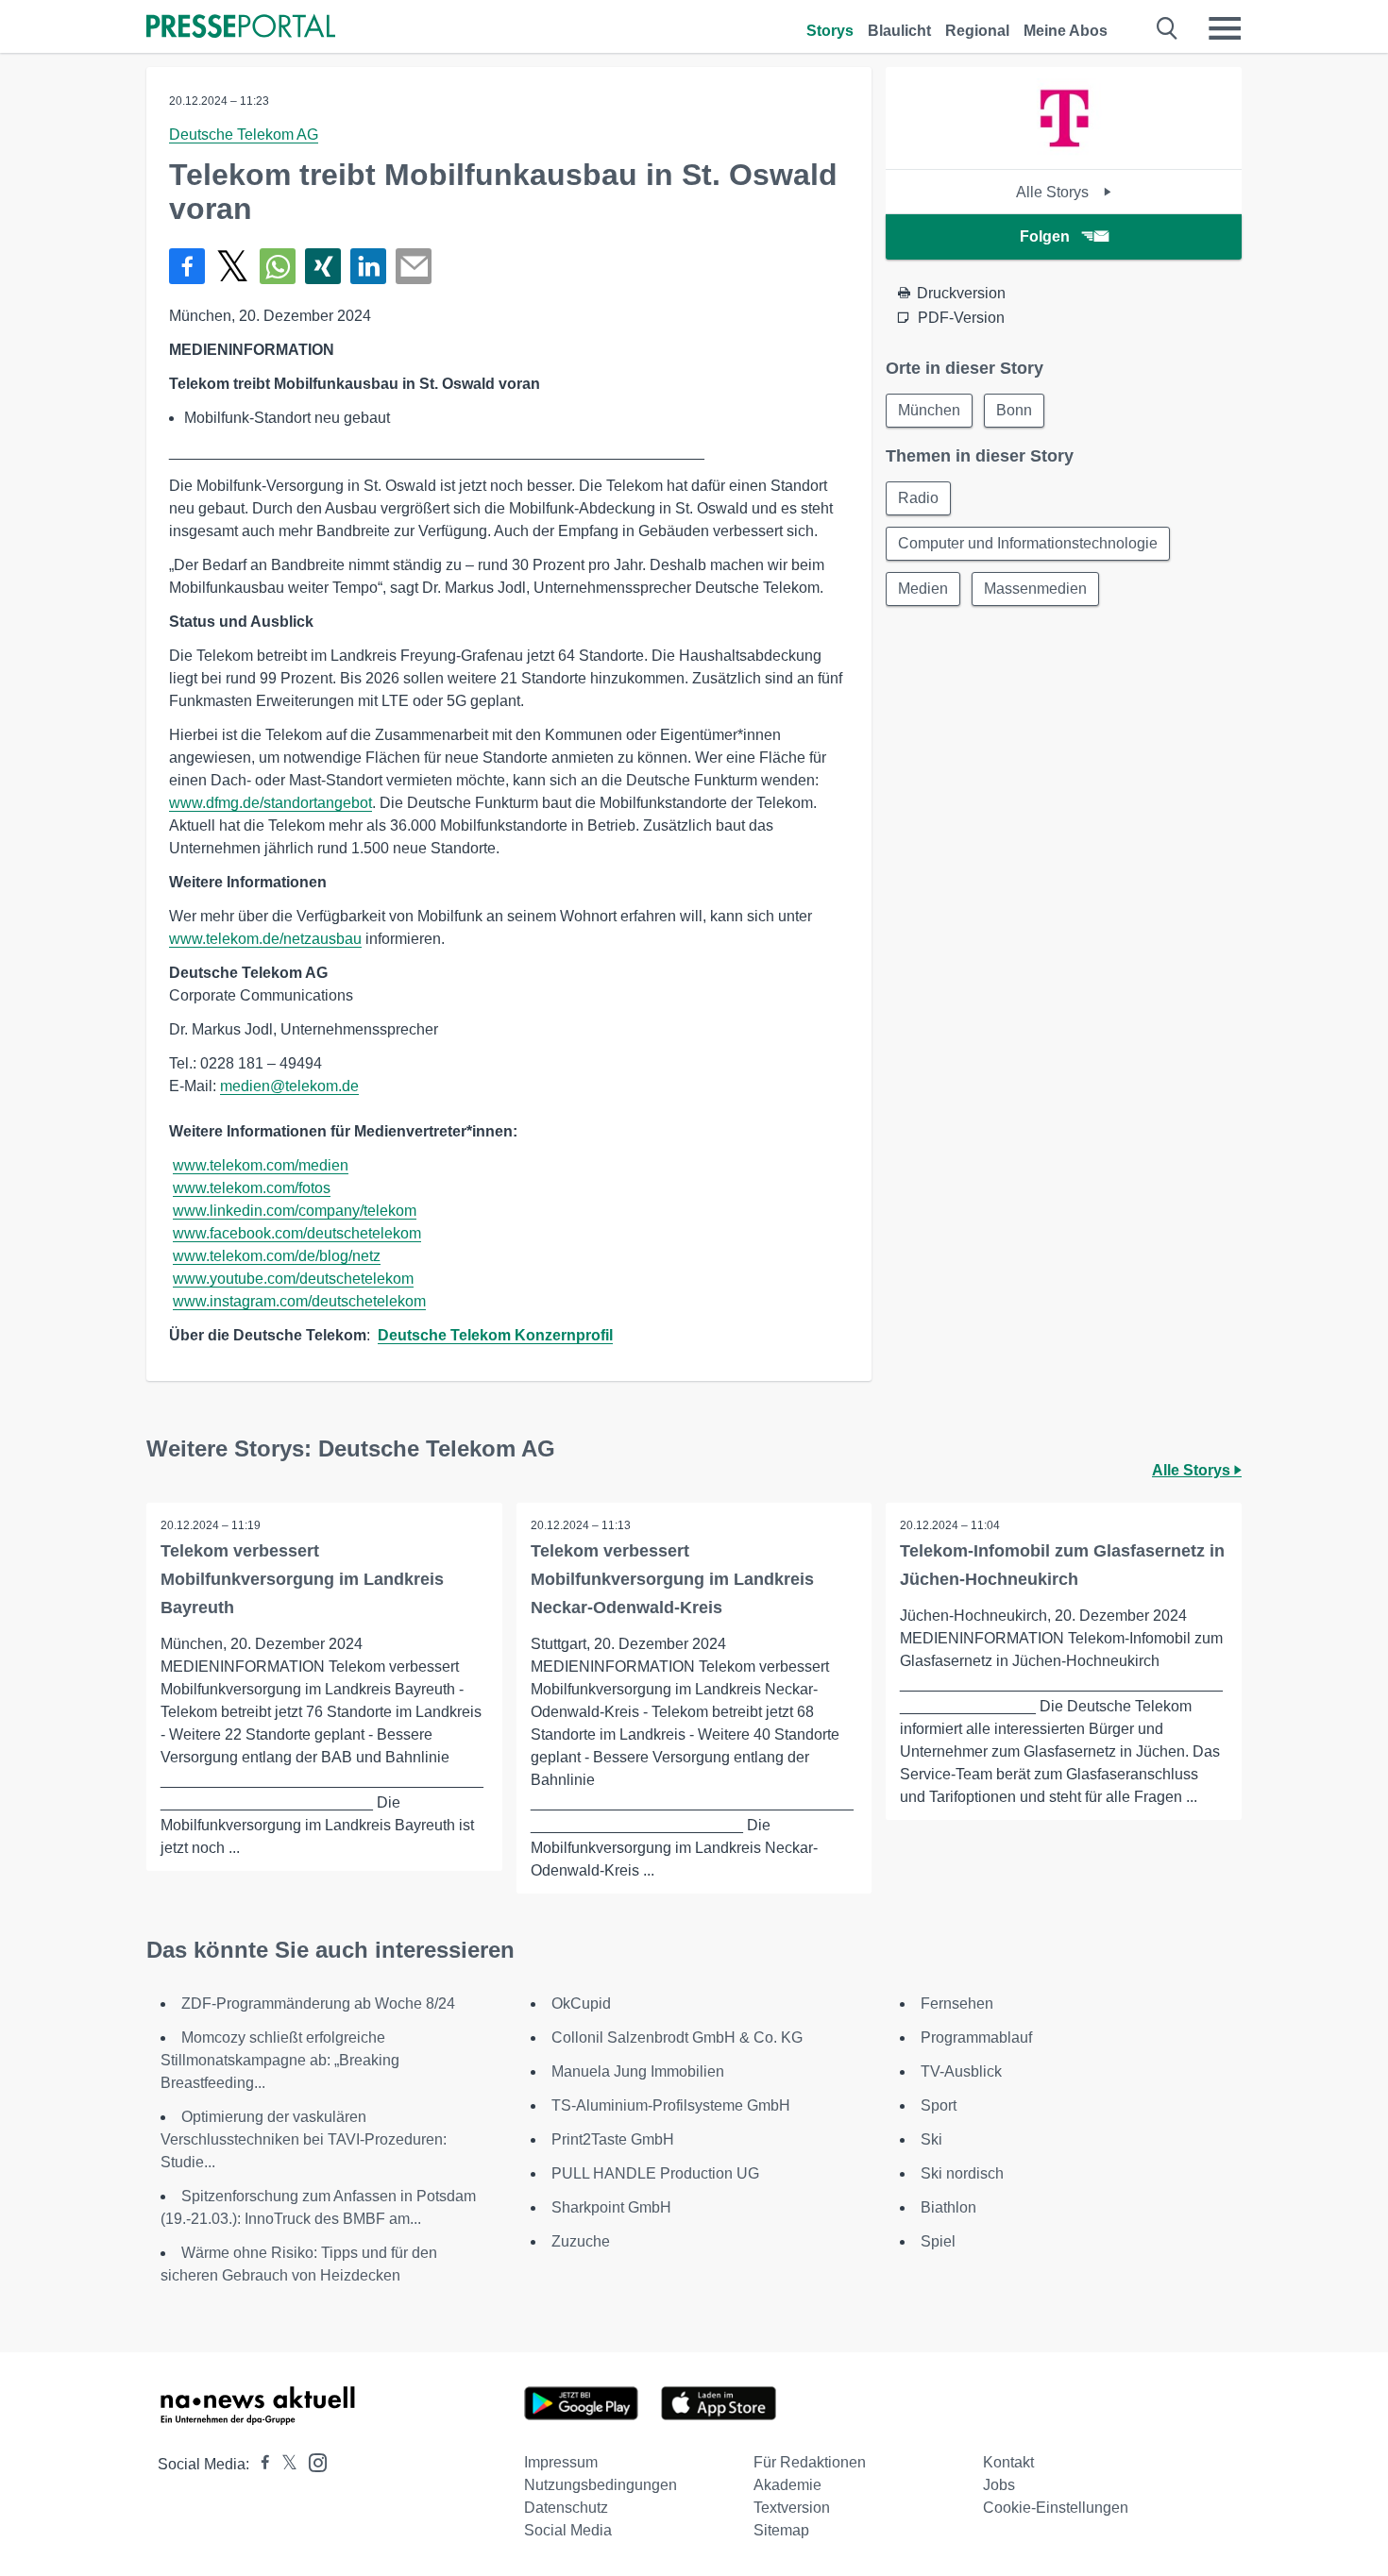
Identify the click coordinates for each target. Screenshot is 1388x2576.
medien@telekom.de (289, 1086)
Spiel (938, 2241)
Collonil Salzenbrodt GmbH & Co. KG (677, 2037)
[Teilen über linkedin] (368, 266)
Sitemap (781, 2530)
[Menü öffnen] (1225, 28)
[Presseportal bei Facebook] (260, 2464)
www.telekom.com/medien (261, 1165)
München (929, 410)
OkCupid (581, 2004)
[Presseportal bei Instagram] (312, 2461)
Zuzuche (581, 2241)
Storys (830, 31)
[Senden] (414, 266)
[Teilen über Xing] (323, 266)
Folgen (1045, 236)
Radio (918, 498)
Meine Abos (1066, 31)
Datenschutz (566, 2508)
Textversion (792, 2508)
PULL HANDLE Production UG (655, 2173)
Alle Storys (1054, 192)
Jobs (999, 2485)
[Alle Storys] (1064, 152)
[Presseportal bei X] (284, 2464)
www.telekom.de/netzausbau (265, 939)
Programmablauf (976, 2037)
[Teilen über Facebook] (187, 266)
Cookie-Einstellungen (1056, 2508)
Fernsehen (957, 2004)
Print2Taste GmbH (613, 2139)
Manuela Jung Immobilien (638, 2071)
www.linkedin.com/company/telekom (295, 1211)
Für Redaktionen (810, 2462)
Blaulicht (899, 31)
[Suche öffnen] (1168, 28)
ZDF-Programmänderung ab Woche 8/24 (318, 2004)
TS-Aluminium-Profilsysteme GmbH (671, 2105)
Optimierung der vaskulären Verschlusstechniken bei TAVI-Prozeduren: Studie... (304, 2139)
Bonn (1014, 410)
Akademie (787, 2485)
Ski (931, 2139)
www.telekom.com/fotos (252, 1188)
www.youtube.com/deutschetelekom (293, 1279)
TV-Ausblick (961, 2071)
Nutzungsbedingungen (601, 2485)
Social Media (568, 2530)
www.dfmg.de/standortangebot (271, 803)
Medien (923, 589)
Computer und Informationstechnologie (1028, 543)
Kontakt (1008, 2462)
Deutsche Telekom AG (244, 135)
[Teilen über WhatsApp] (278, 266)
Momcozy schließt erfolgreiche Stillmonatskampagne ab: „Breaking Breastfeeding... (280, 2060)
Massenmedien (1035, 589)
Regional (977, 31)
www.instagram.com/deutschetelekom (299, 1301)
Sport (939, 2105)
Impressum (561, 2462)
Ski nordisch (962, 2173)
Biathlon (948, 2207)
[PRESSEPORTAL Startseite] (241, 28)
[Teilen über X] (232, 266)
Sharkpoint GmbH (611, 2207)
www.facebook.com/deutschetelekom (297, 1233)
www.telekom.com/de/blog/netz (277, 1256)
